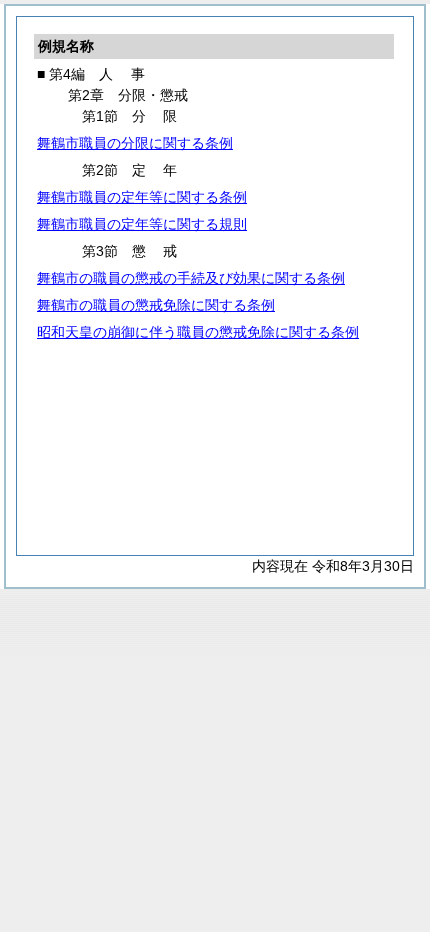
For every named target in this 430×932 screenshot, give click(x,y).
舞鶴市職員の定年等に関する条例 (142, 197)
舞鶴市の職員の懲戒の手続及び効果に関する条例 (191, 278)
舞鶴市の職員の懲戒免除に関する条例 (156, 305)
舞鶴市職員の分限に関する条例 (135, 143)
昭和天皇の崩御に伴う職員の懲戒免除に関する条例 (198, 332)
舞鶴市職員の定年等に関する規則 (142, 224)
